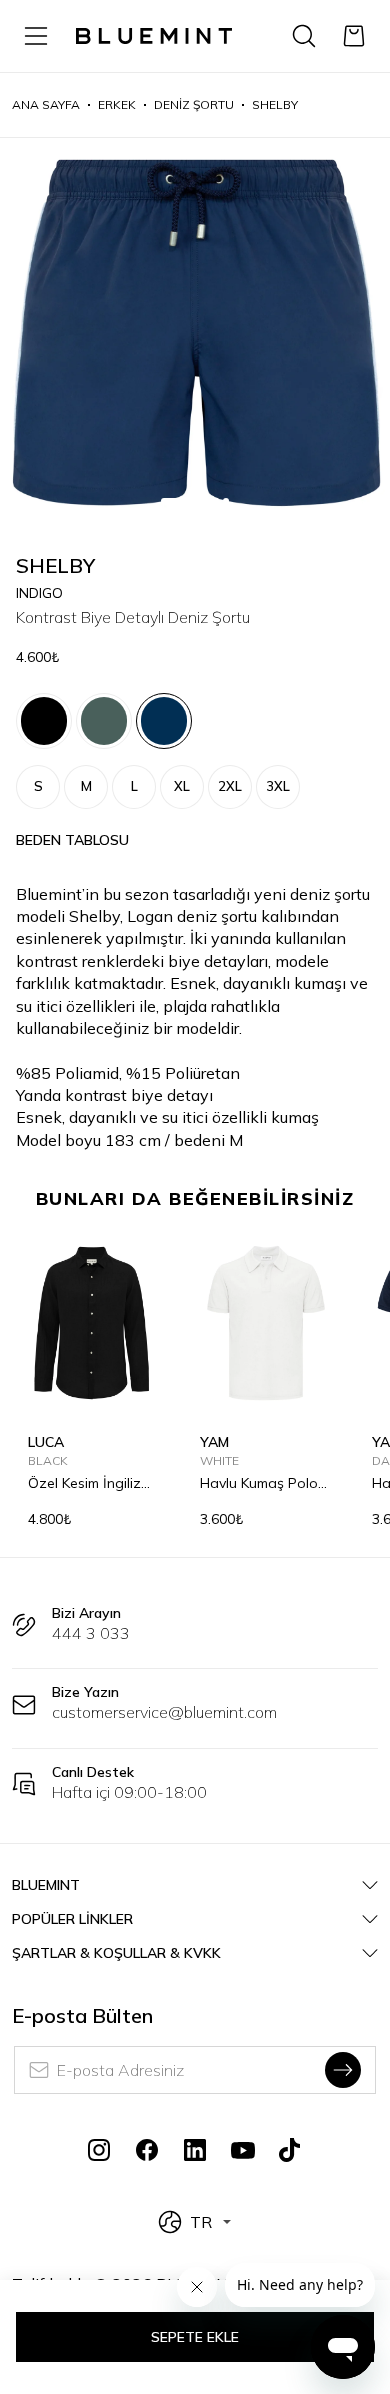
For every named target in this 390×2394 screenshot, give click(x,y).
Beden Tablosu (72, 840)
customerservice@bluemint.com (164, 1712)
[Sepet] (354, 36)
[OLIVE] (104, 721)
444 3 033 (91, 1633)
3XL (278, 786)
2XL (230, 786)
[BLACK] (44, 721)
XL (182, 786)
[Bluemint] (154, 36)
